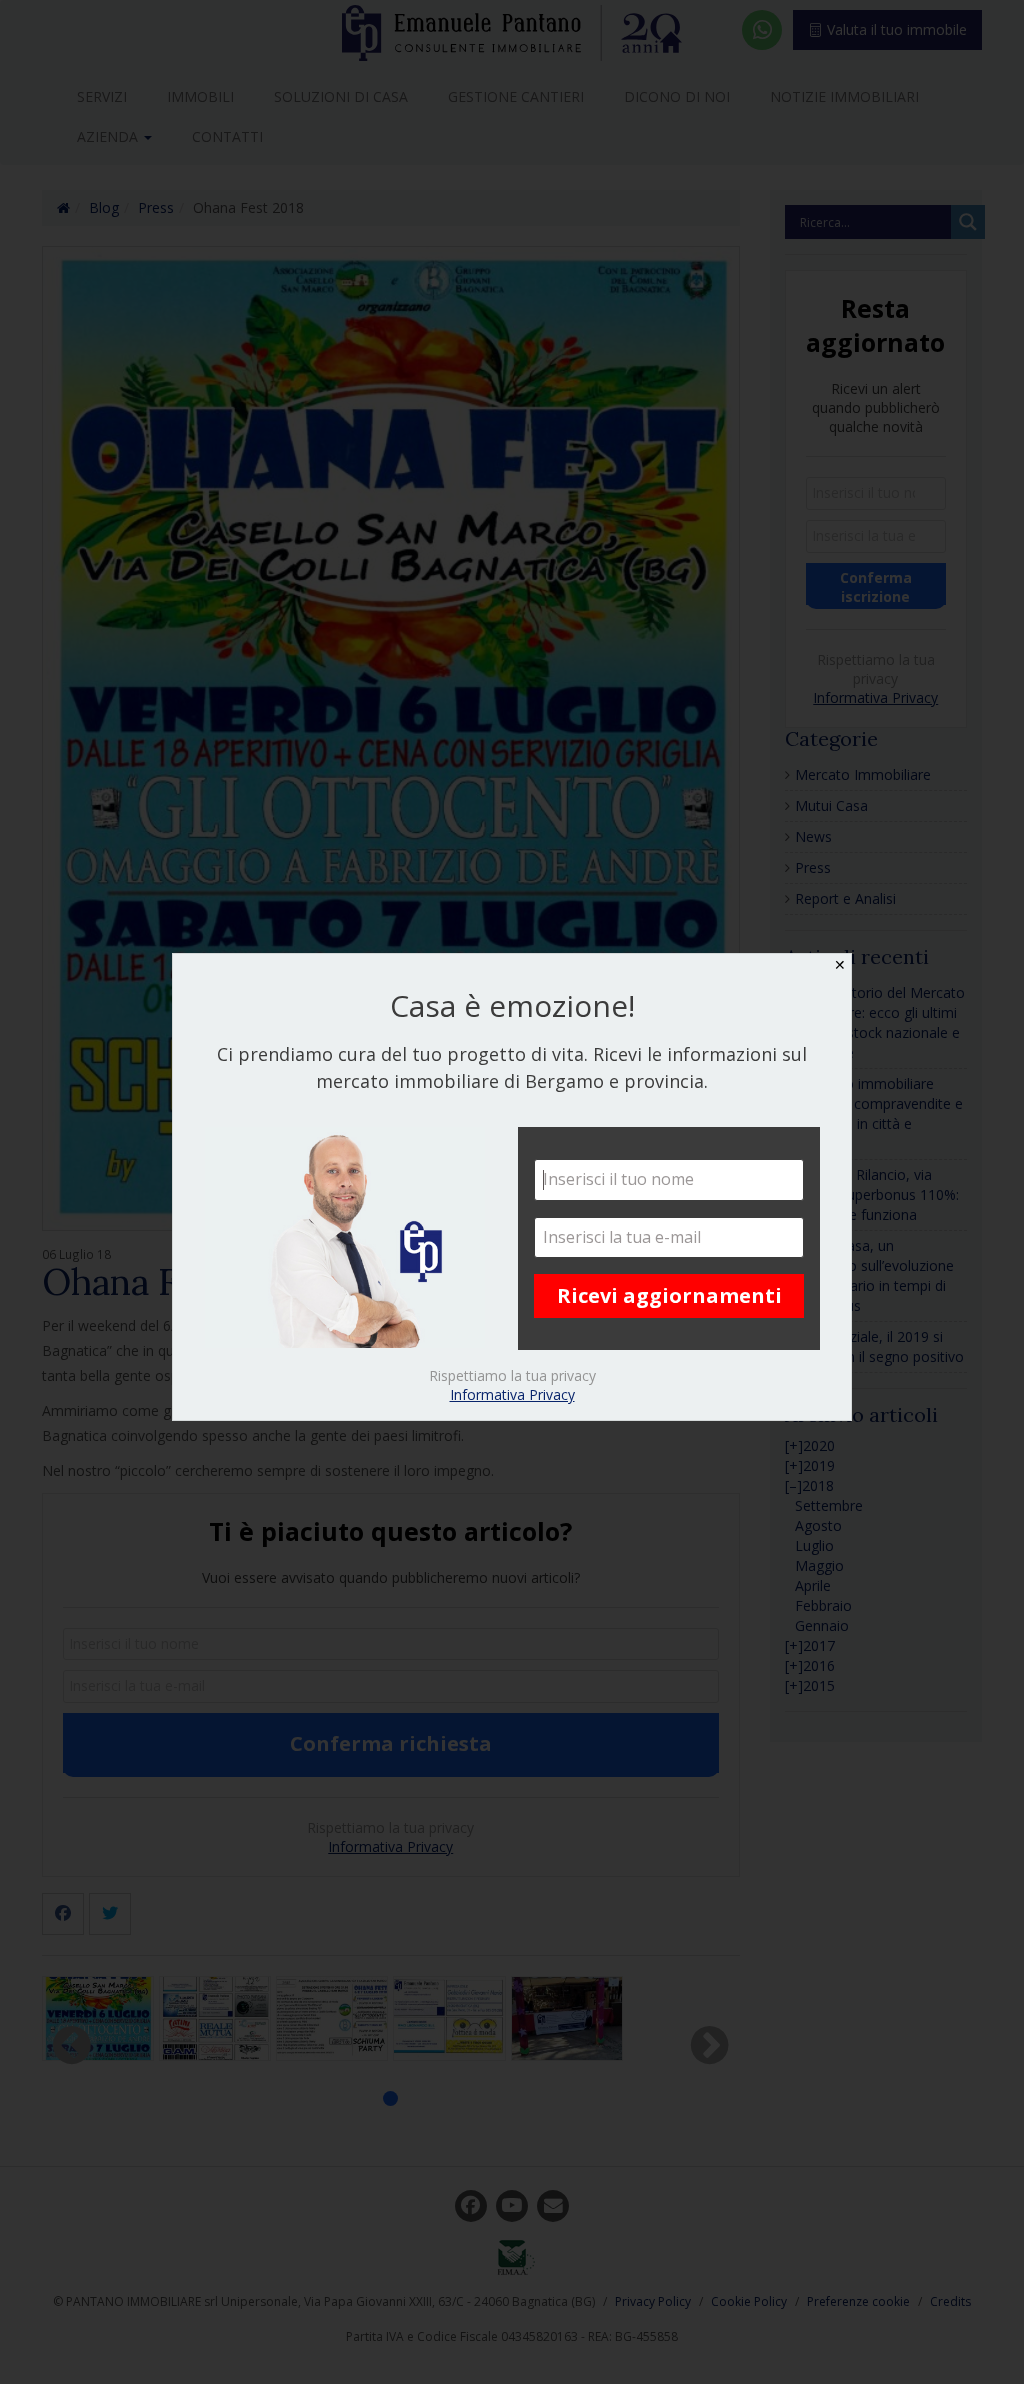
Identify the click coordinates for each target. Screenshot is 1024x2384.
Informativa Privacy (512, 1394)
